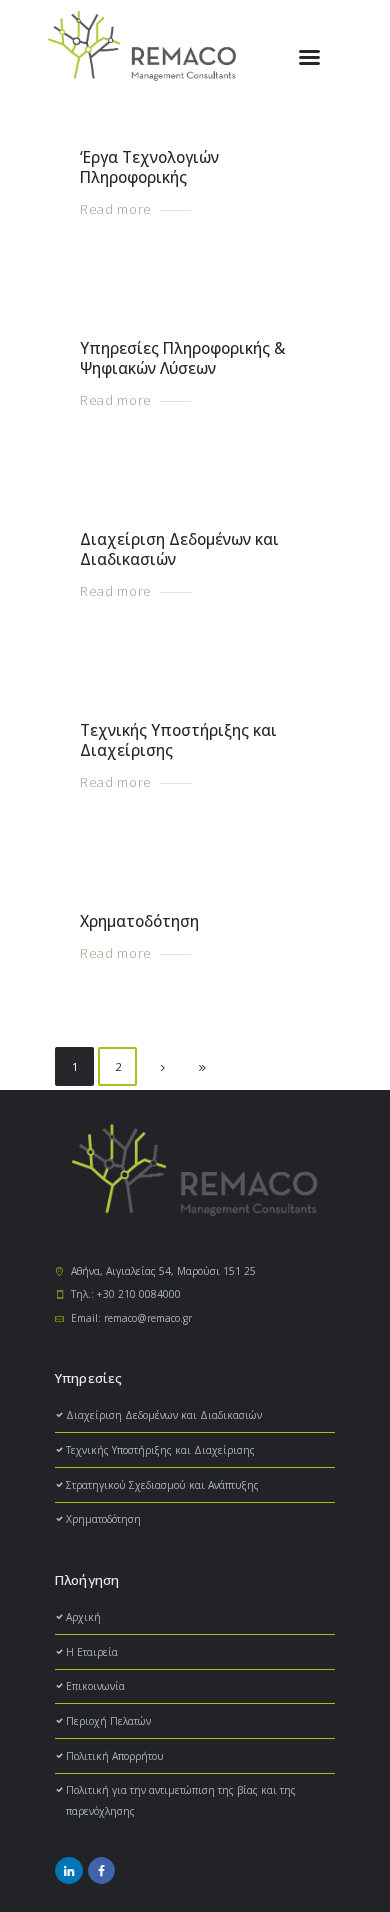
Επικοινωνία (95, 1686)
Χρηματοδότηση (139, 921)
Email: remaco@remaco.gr (131, 1318)
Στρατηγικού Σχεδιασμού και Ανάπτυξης (162, 1485)
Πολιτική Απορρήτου (115, 1756)
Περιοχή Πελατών (108, 1721)
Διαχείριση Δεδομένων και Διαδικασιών (179, 549)
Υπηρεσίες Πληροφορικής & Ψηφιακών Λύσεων (182, 358)
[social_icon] (69, 1871)
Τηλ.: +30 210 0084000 (126, 1294)
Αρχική (83, 1617)
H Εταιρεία (92, 1652)
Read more (116, 209)
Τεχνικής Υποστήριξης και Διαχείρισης (178, 740)
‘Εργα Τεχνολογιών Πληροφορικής (149, 167)
